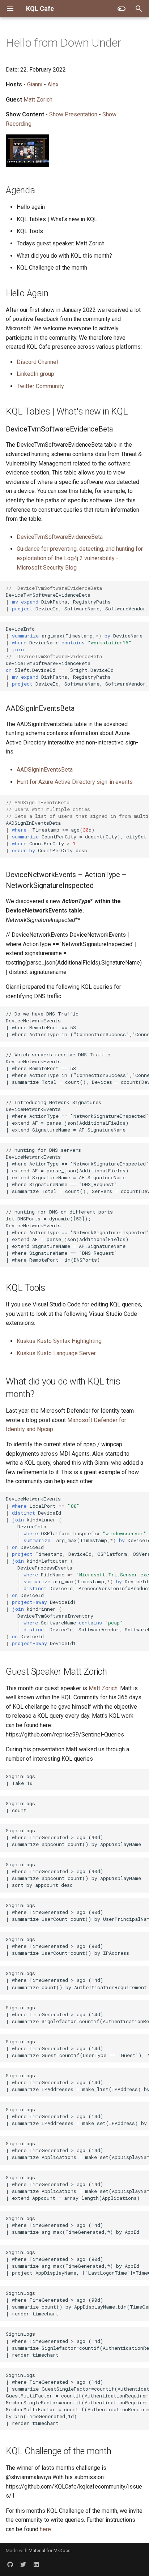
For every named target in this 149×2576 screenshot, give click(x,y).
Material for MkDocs (50, 2551)
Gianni (35, 84)
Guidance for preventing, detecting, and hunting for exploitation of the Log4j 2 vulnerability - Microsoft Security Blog (80, 558)
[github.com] (10, 2564)
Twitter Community (40, 386)
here (45, 2529)
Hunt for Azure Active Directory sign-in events (75, 782)
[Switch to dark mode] (122, 9)
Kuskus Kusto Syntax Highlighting (59, 1341)
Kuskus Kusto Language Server (56, 1353)
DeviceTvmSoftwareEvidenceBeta (60, 537)
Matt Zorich (38, 100)
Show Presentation (73, 114)
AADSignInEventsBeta (45, 770)
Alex (53, 84)
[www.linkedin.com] (36, 2564)
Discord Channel (37, 362)
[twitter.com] (23, 2564)
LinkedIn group (35, 374)
